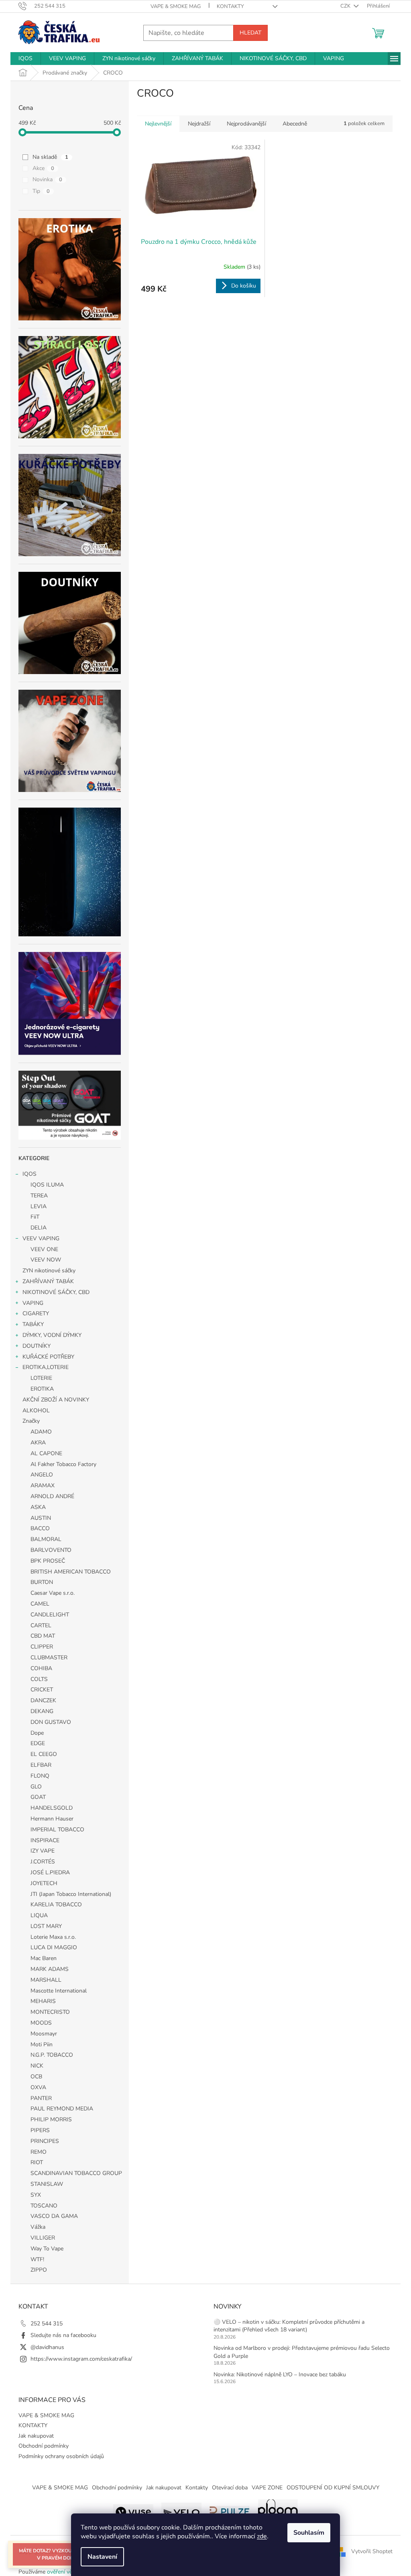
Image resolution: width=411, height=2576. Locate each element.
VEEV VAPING (41, 1238)
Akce (43, 168)
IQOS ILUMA (47, 1185)
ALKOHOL (36, 1411)
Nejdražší (199, 124)
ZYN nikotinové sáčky (49, 1271)
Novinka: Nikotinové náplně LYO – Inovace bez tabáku (280, 2374)
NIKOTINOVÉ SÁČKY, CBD (56, 1292)
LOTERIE (41, 1378)
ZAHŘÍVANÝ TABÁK (48, 1281)
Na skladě (50, 157)
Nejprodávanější (246, 124)
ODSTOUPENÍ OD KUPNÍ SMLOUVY (333, 2488)
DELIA (39, 1228)
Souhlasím (309, 2533)
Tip (41, 191)
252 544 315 (47, 2324)
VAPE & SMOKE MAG (176, 6)
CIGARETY (36, 1313)
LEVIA (39, 1206)
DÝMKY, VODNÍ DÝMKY (52, 1335)
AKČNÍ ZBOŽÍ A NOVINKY (56, 1400)
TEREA (39, 1196)
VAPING (33, 1303)
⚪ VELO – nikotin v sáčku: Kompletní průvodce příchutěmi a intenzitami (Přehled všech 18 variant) (289, 2326)
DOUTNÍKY (37, 1346)
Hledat (250, 33)
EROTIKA (42, 1389)
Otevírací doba (230, 2488)
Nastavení (102, 2557)
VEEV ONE (44, 1249)
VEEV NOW (46, 1260)
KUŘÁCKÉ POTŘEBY (48, 1357)
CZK (346, 6)
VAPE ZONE (267, 2488)
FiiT (35, 1217)
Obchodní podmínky (44, 2446)
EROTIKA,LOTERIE (46, 1367)
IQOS (30, 1174)
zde (262, 2536)
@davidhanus (47, 2347)
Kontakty (197, 2488)
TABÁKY (33, 1324)
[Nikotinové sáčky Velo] (181, 2511)
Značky (31, 1421)
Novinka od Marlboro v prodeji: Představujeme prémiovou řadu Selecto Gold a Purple (302, 2352)
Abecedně (295, 124)
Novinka (47, 179)
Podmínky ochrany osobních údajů (61, 2456)
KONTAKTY (230, 6)
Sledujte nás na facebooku (63, 2335)
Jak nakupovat (36, 2436)
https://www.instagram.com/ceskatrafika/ (81, 2359)
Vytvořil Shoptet (372, 2551)
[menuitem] (25, 59)
